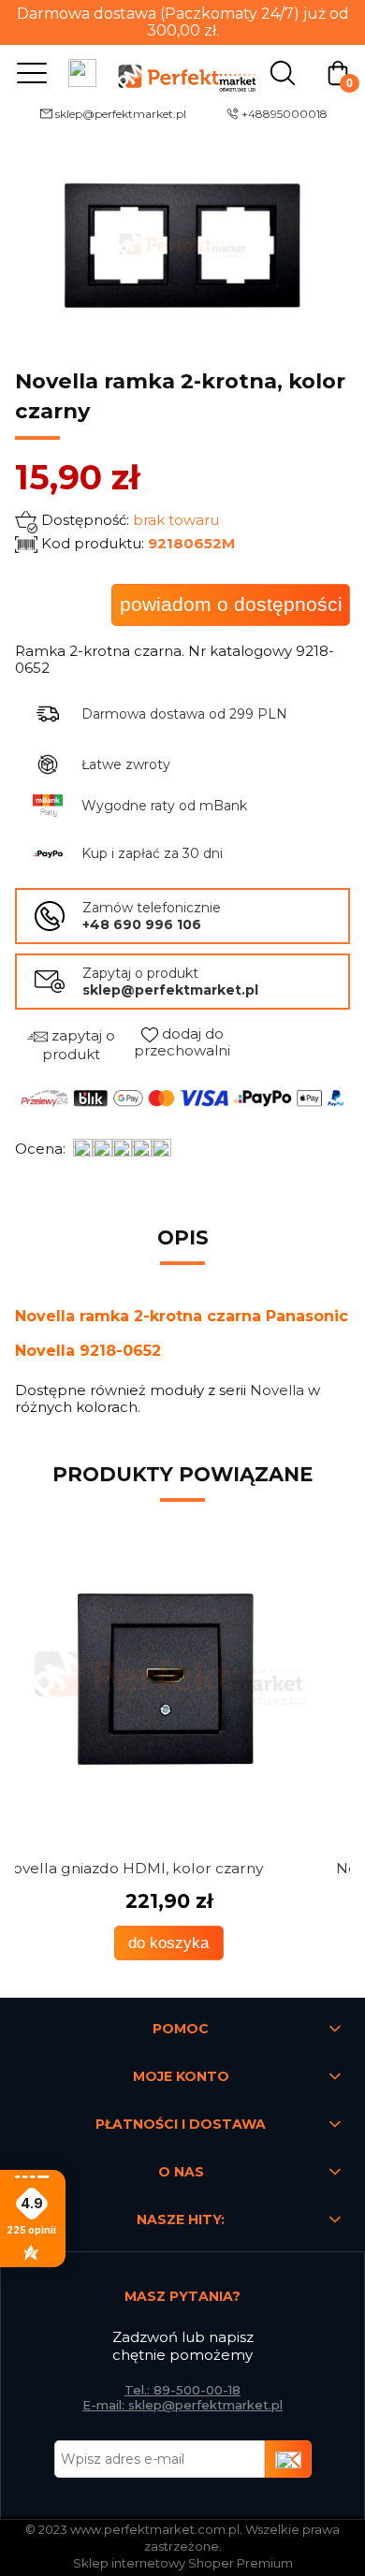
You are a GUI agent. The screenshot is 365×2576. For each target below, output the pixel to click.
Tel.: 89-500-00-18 (182, 2390)
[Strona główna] (182, 72)
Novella (277, 1390)
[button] (28, 72)
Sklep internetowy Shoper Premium (183, 2563)
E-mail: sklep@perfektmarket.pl (182, 2405)
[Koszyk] (338, 72)
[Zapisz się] (288, 2459)
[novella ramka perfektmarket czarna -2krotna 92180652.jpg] (182, 245)
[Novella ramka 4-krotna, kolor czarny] (182, 1679)
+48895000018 (285, 114)
